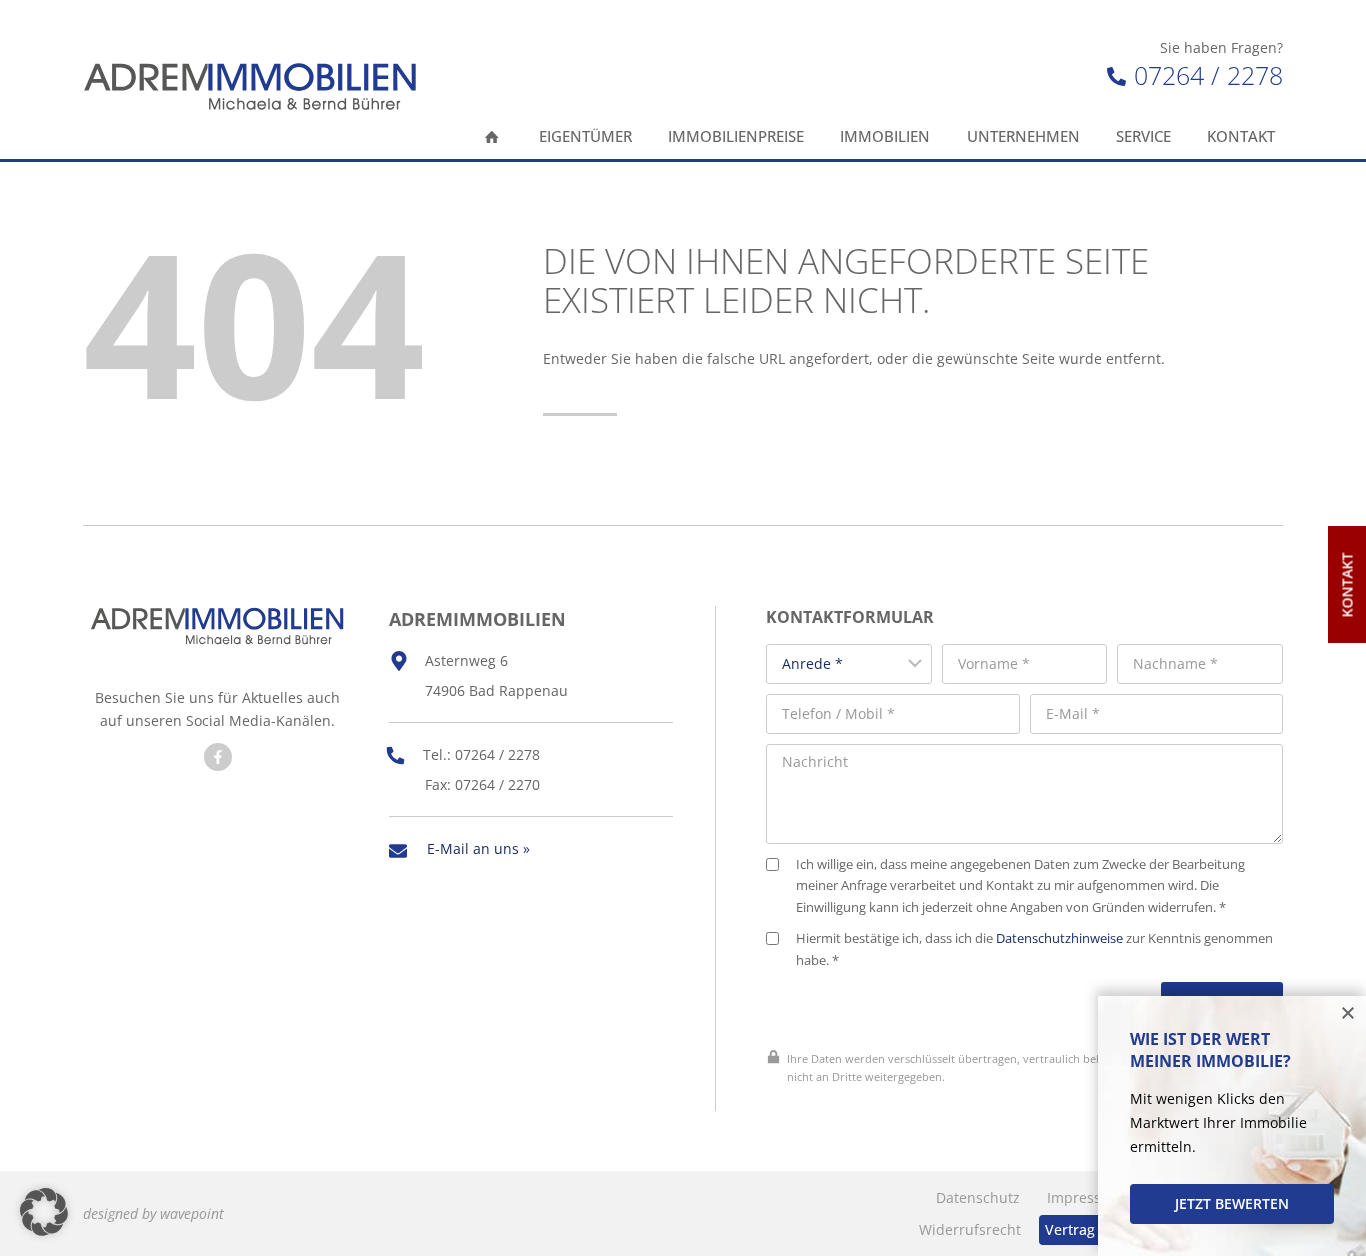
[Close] (1348, 1014)
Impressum (1085, 1197)
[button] (44, 1212)
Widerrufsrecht (970, 1229)
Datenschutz (978, 1197)
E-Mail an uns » (478, 848)
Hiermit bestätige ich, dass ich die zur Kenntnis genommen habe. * (1034, 949)
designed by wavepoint (153, 1213)
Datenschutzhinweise (1059, 938)
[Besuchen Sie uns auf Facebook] (218, 757)
